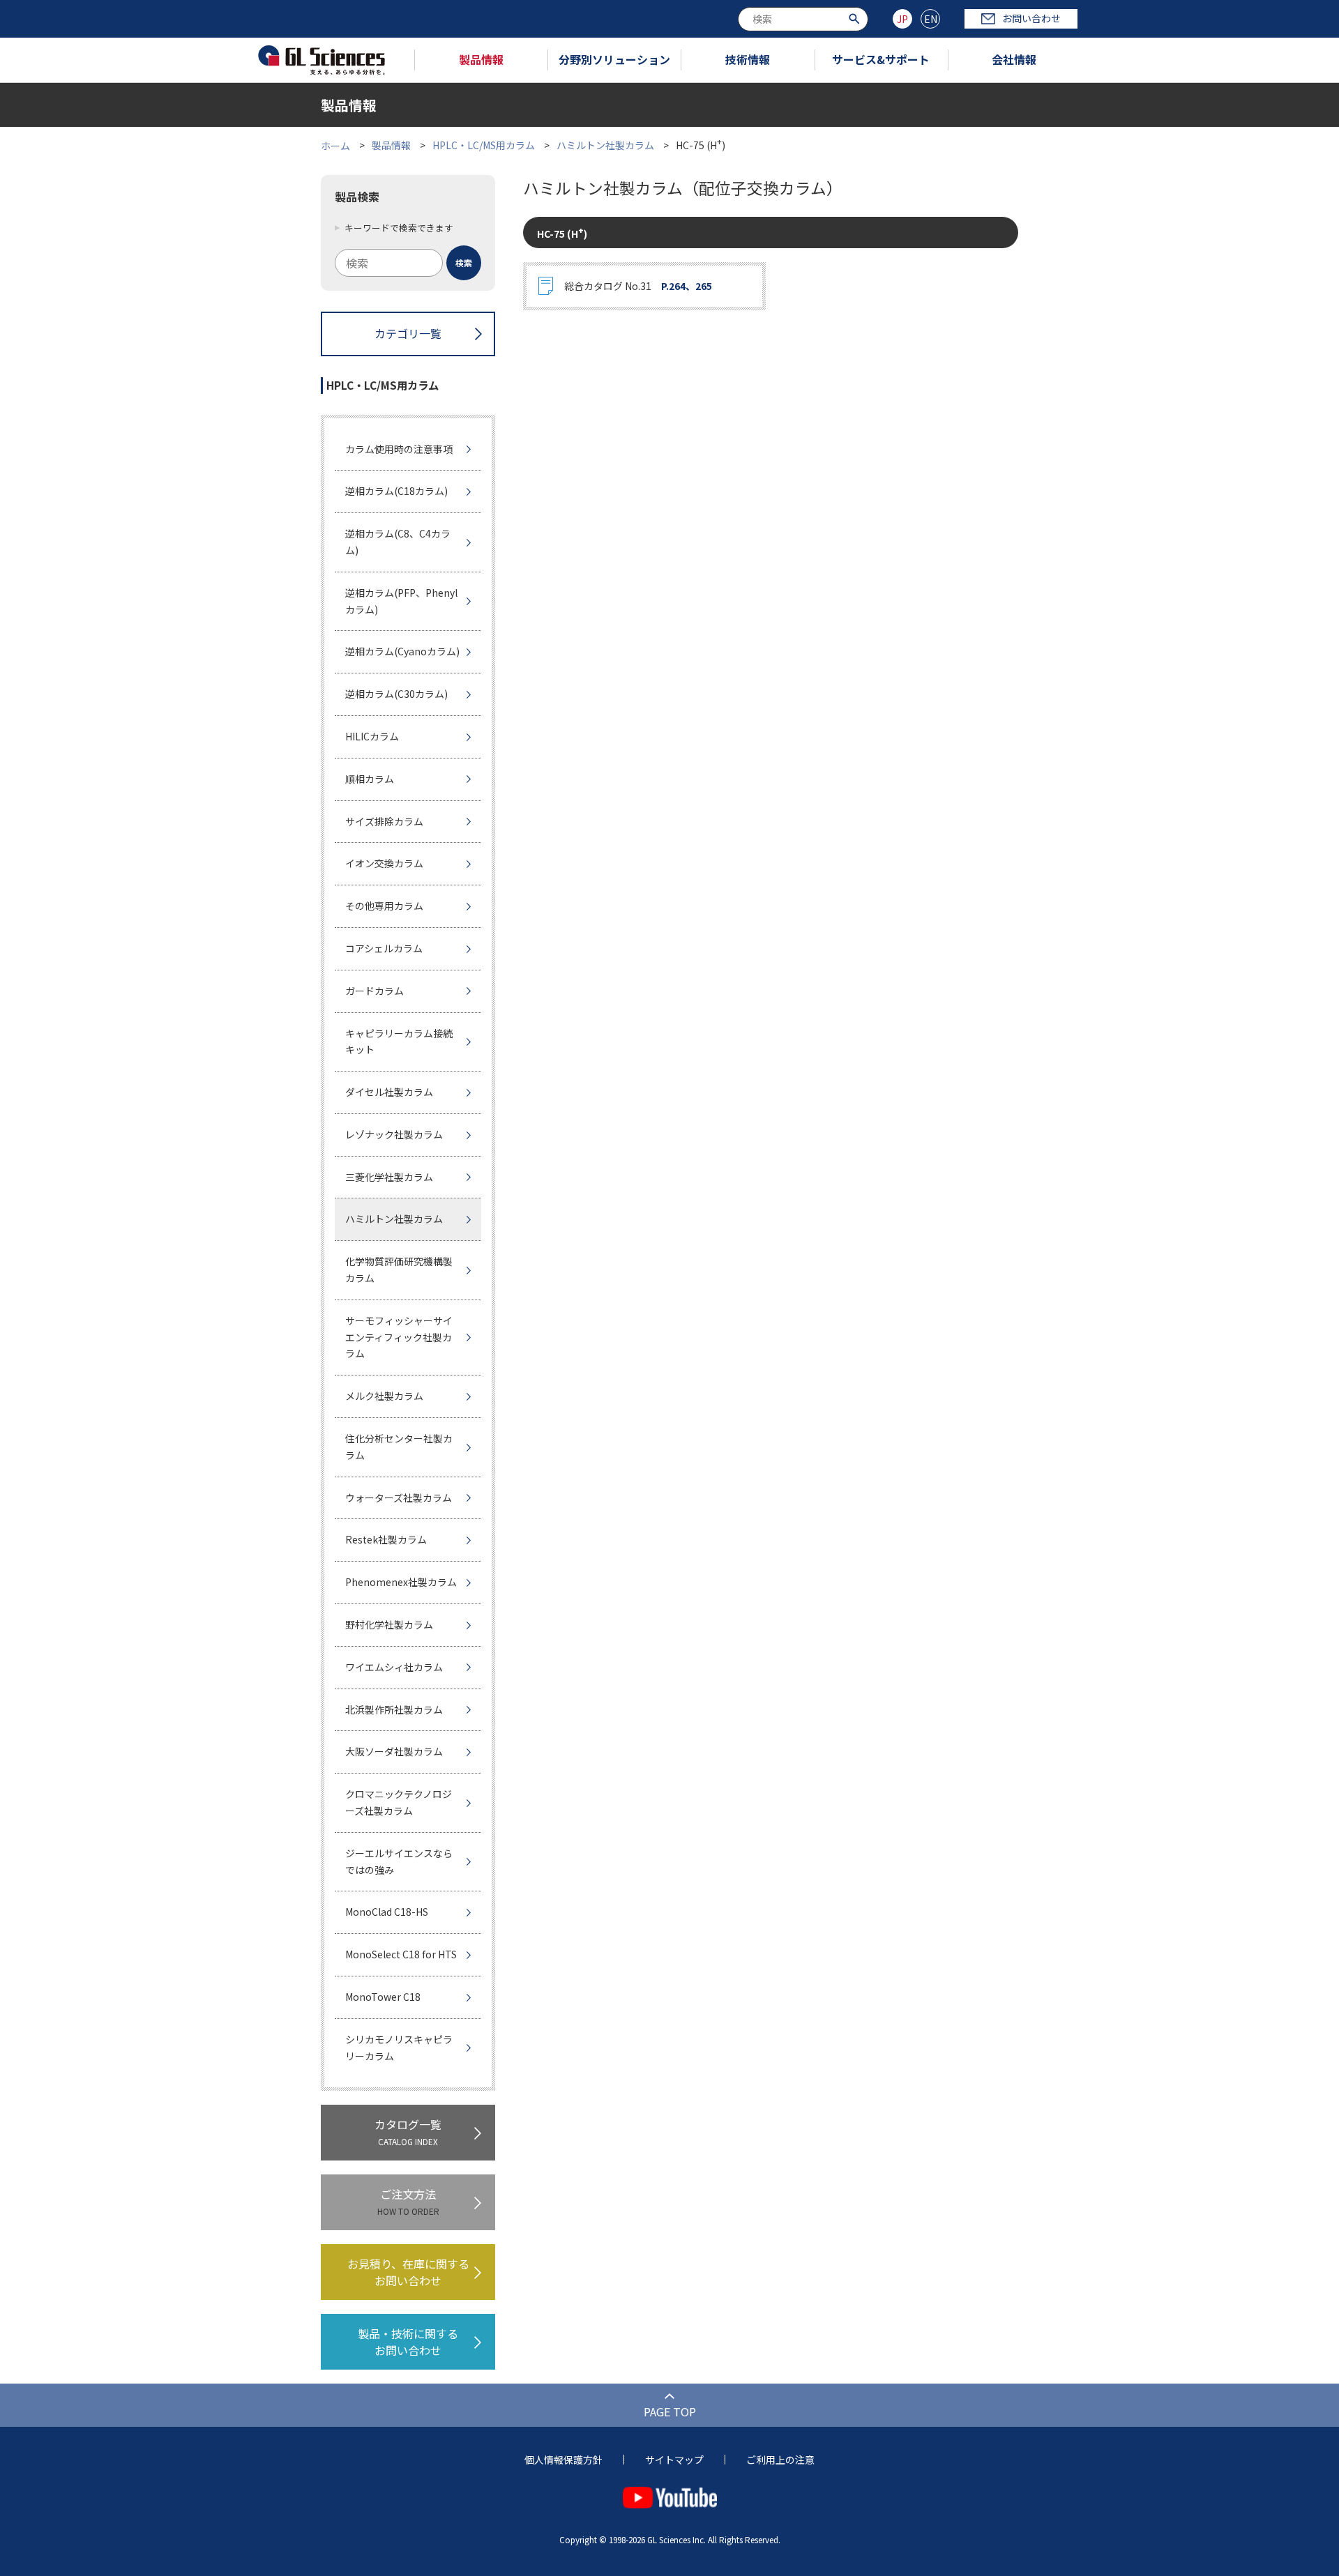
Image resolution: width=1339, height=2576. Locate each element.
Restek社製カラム (386, 1539)
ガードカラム (375, 991)
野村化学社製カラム (389, 1624)
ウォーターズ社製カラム (399, 1497)
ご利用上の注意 (780, 2460)
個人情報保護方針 (563, 2460)
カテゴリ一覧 (408, 333)
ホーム (335, 145)
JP (902, 19)
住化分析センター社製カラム (399, 1447)
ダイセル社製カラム (389, 1092)
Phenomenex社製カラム (401, 1582)
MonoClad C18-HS (387, 1912)
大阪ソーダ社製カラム (394, 1751)
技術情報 (748, 59)
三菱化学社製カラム (389, 1177)
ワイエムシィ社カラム (394, 1667)
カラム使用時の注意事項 (399, 449)
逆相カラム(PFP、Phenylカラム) (401, 601)
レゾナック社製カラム (394, 1134)
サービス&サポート (881, 59)
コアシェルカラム (384, 948)
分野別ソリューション (614, 59)
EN (931, 19)
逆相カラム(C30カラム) (396, 694)
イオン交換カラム (384, 863)
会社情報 (1014, 59)
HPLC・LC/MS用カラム (484, 145)
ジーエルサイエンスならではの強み (399, 1861)
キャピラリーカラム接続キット (399, 1042)
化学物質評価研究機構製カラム (399, 1270)
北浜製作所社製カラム (394, 1709)
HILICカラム (372, 736)
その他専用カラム (384, 906)
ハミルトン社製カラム (605, 145)
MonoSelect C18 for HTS (401, 1954)
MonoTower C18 (383, 1997)
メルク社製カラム (384, 1396)
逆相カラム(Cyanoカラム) (402, 651)
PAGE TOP (670, 2411)
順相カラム (370, 779)
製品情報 (481, 59)
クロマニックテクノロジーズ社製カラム (399, 1802)
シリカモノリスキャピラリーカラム (399, 2048)
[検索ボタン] (856, 18)
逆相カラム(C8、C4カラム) (398, 542)
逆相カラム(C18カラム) (396, 491)
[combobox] (803, 19)
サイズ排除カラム (384, 821)
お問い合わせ (1031, 18)
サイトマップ (674, 2460)
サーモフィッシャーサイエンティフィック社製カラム (399, 1337)
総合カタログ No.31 (638, 286)
